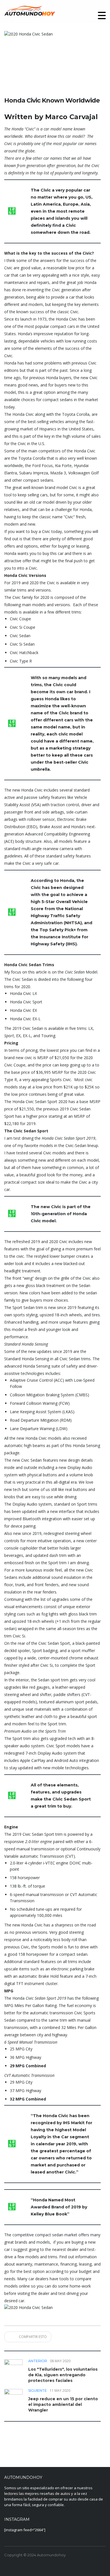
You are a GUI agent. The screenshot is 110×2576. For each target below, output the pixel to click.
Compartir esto (32, 2337)
